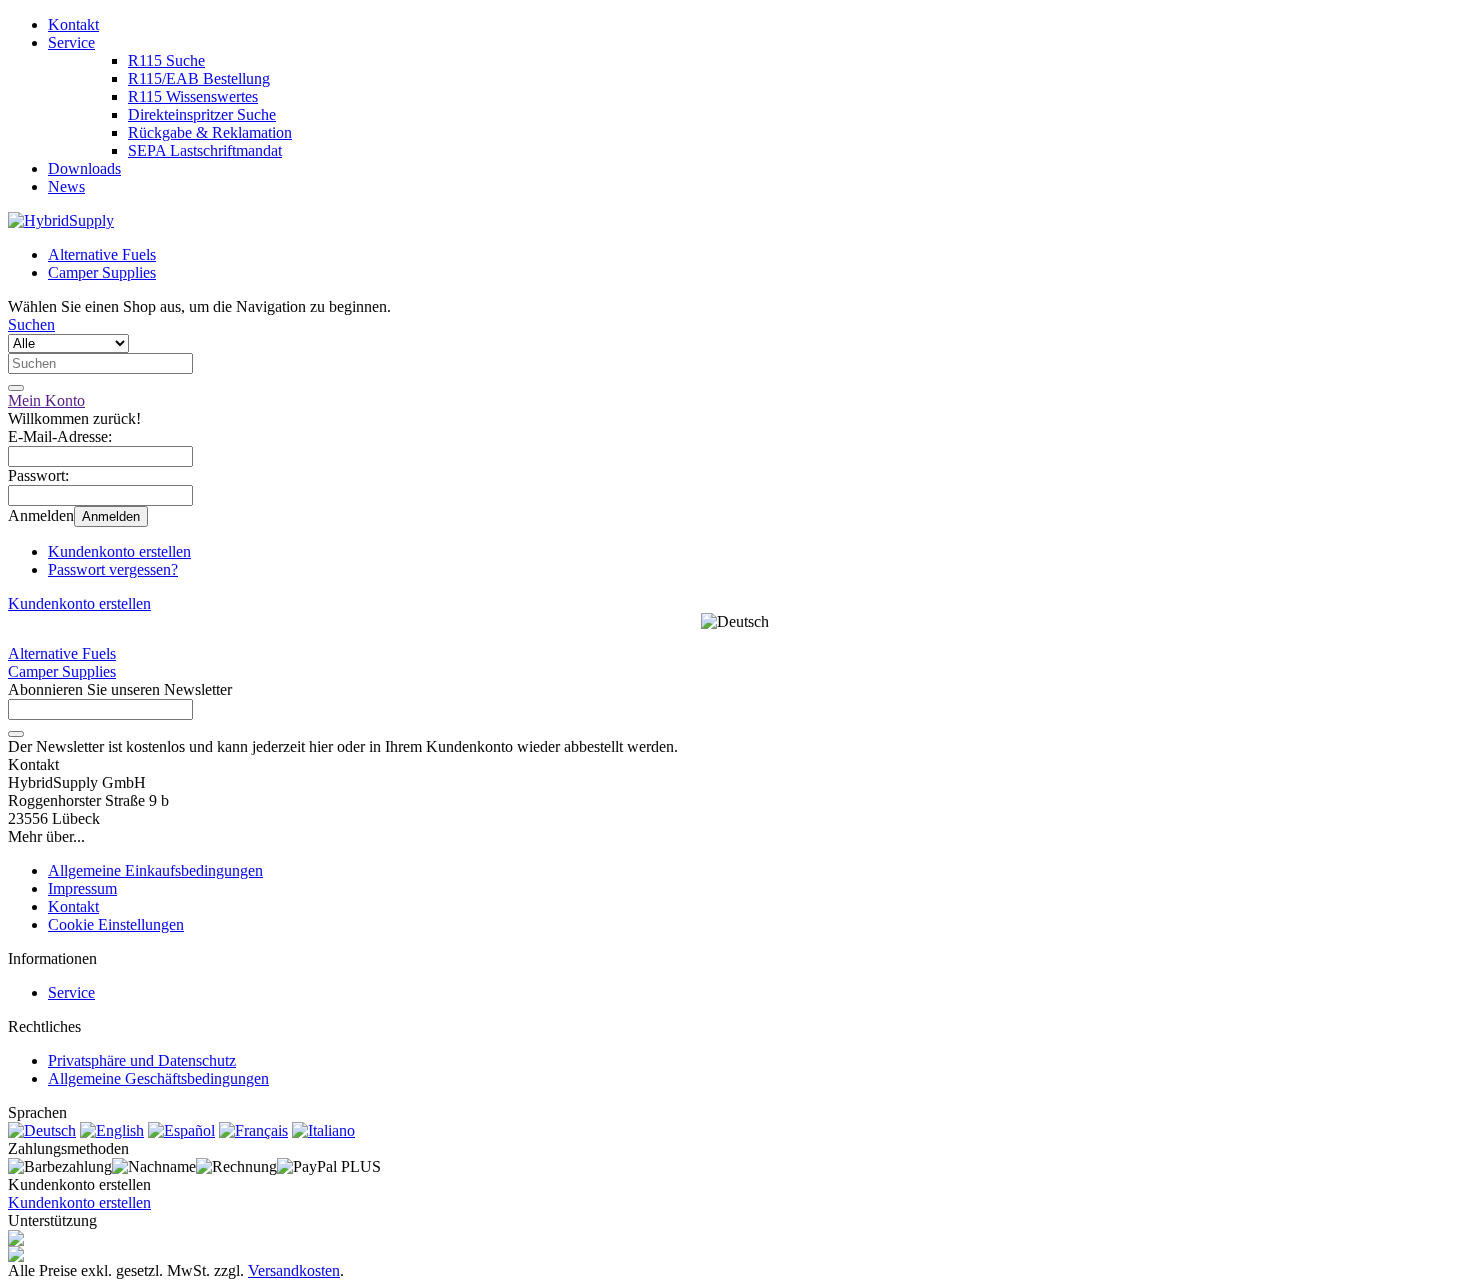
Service (71, 42)
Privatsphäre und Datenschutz (142, 1060)
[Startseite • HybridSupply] (61, 220)
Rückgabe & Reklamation (210, 132)
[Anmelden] (16, 734)
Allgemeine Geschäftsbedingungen (158, 1078)
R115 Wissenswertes (193, 96)
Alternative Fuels (102, 254)
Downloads (84, 168)
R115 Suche (166, 60)
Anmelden (111, 516)
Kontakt (73, 24)
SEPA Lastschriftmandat (205, 150)
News (66, 186)
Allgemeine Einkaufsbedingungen (155, 870)
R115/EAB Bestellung (199, 78)
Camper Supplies (102, 272)
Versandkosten (294, 1270)
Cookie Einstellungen (116, 924)
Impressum (82, 888)
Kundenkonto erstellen (119, 551)
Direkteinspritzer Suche (202, 114)
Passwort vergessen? (113, 569)
